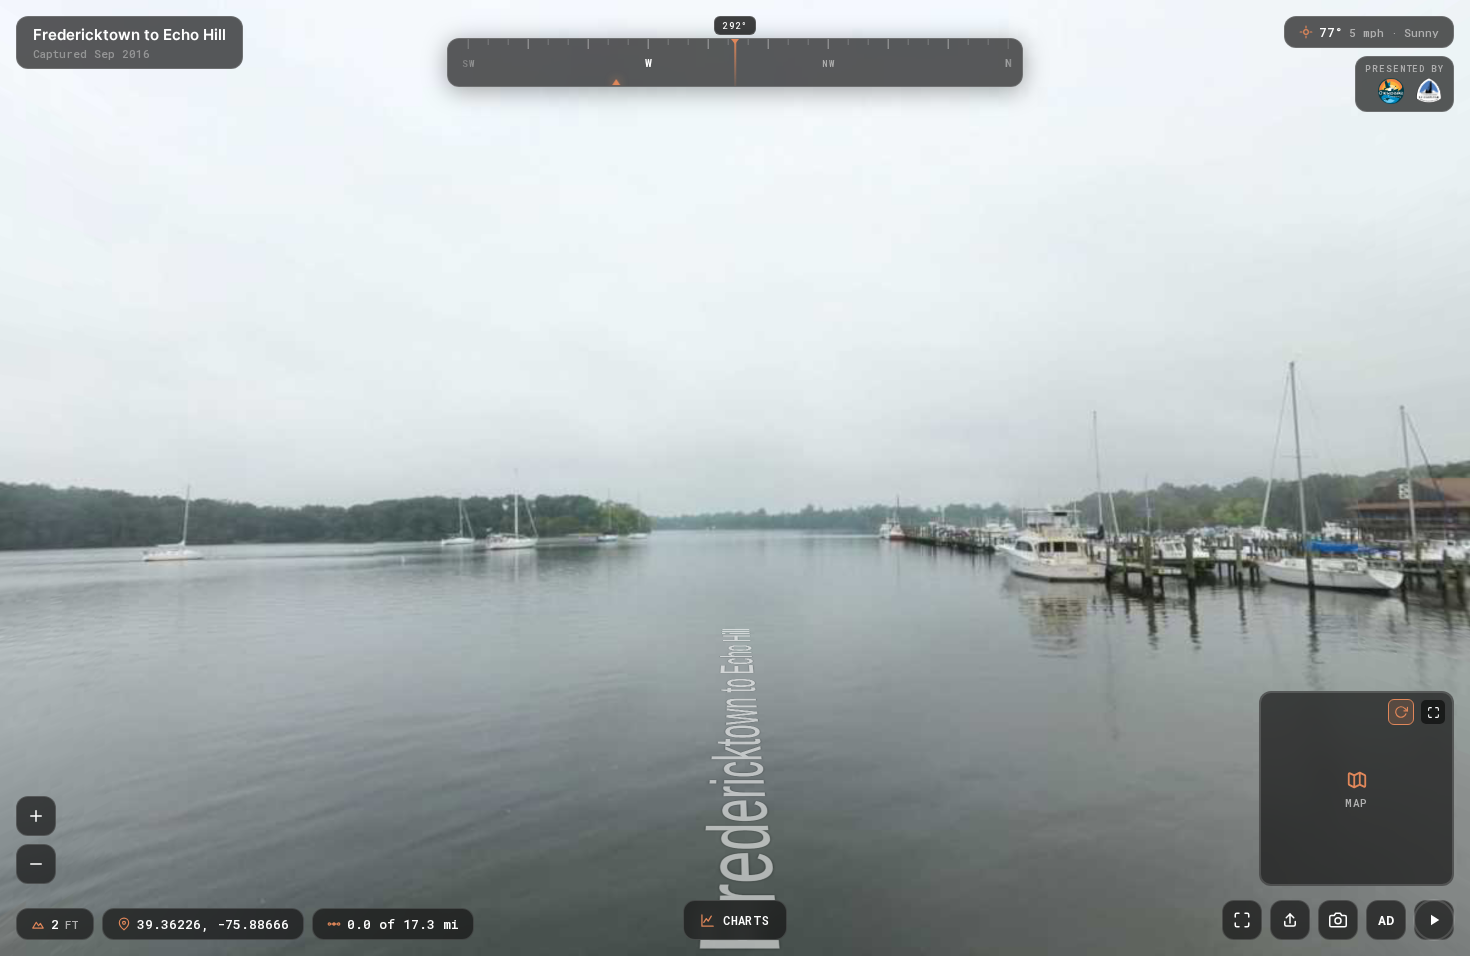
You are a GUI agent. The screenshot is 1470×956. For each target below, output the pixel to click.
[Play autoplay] (1434, 920)
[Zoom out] (36, 864)
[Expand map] (1433, 712)
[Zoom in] (36, 816)
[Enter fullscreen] (1242, 920)
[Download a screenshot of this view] (1338, 920)
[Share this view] (1290, 920)
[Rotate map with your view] (1401, 712)
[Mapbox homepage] (1278, 866)
